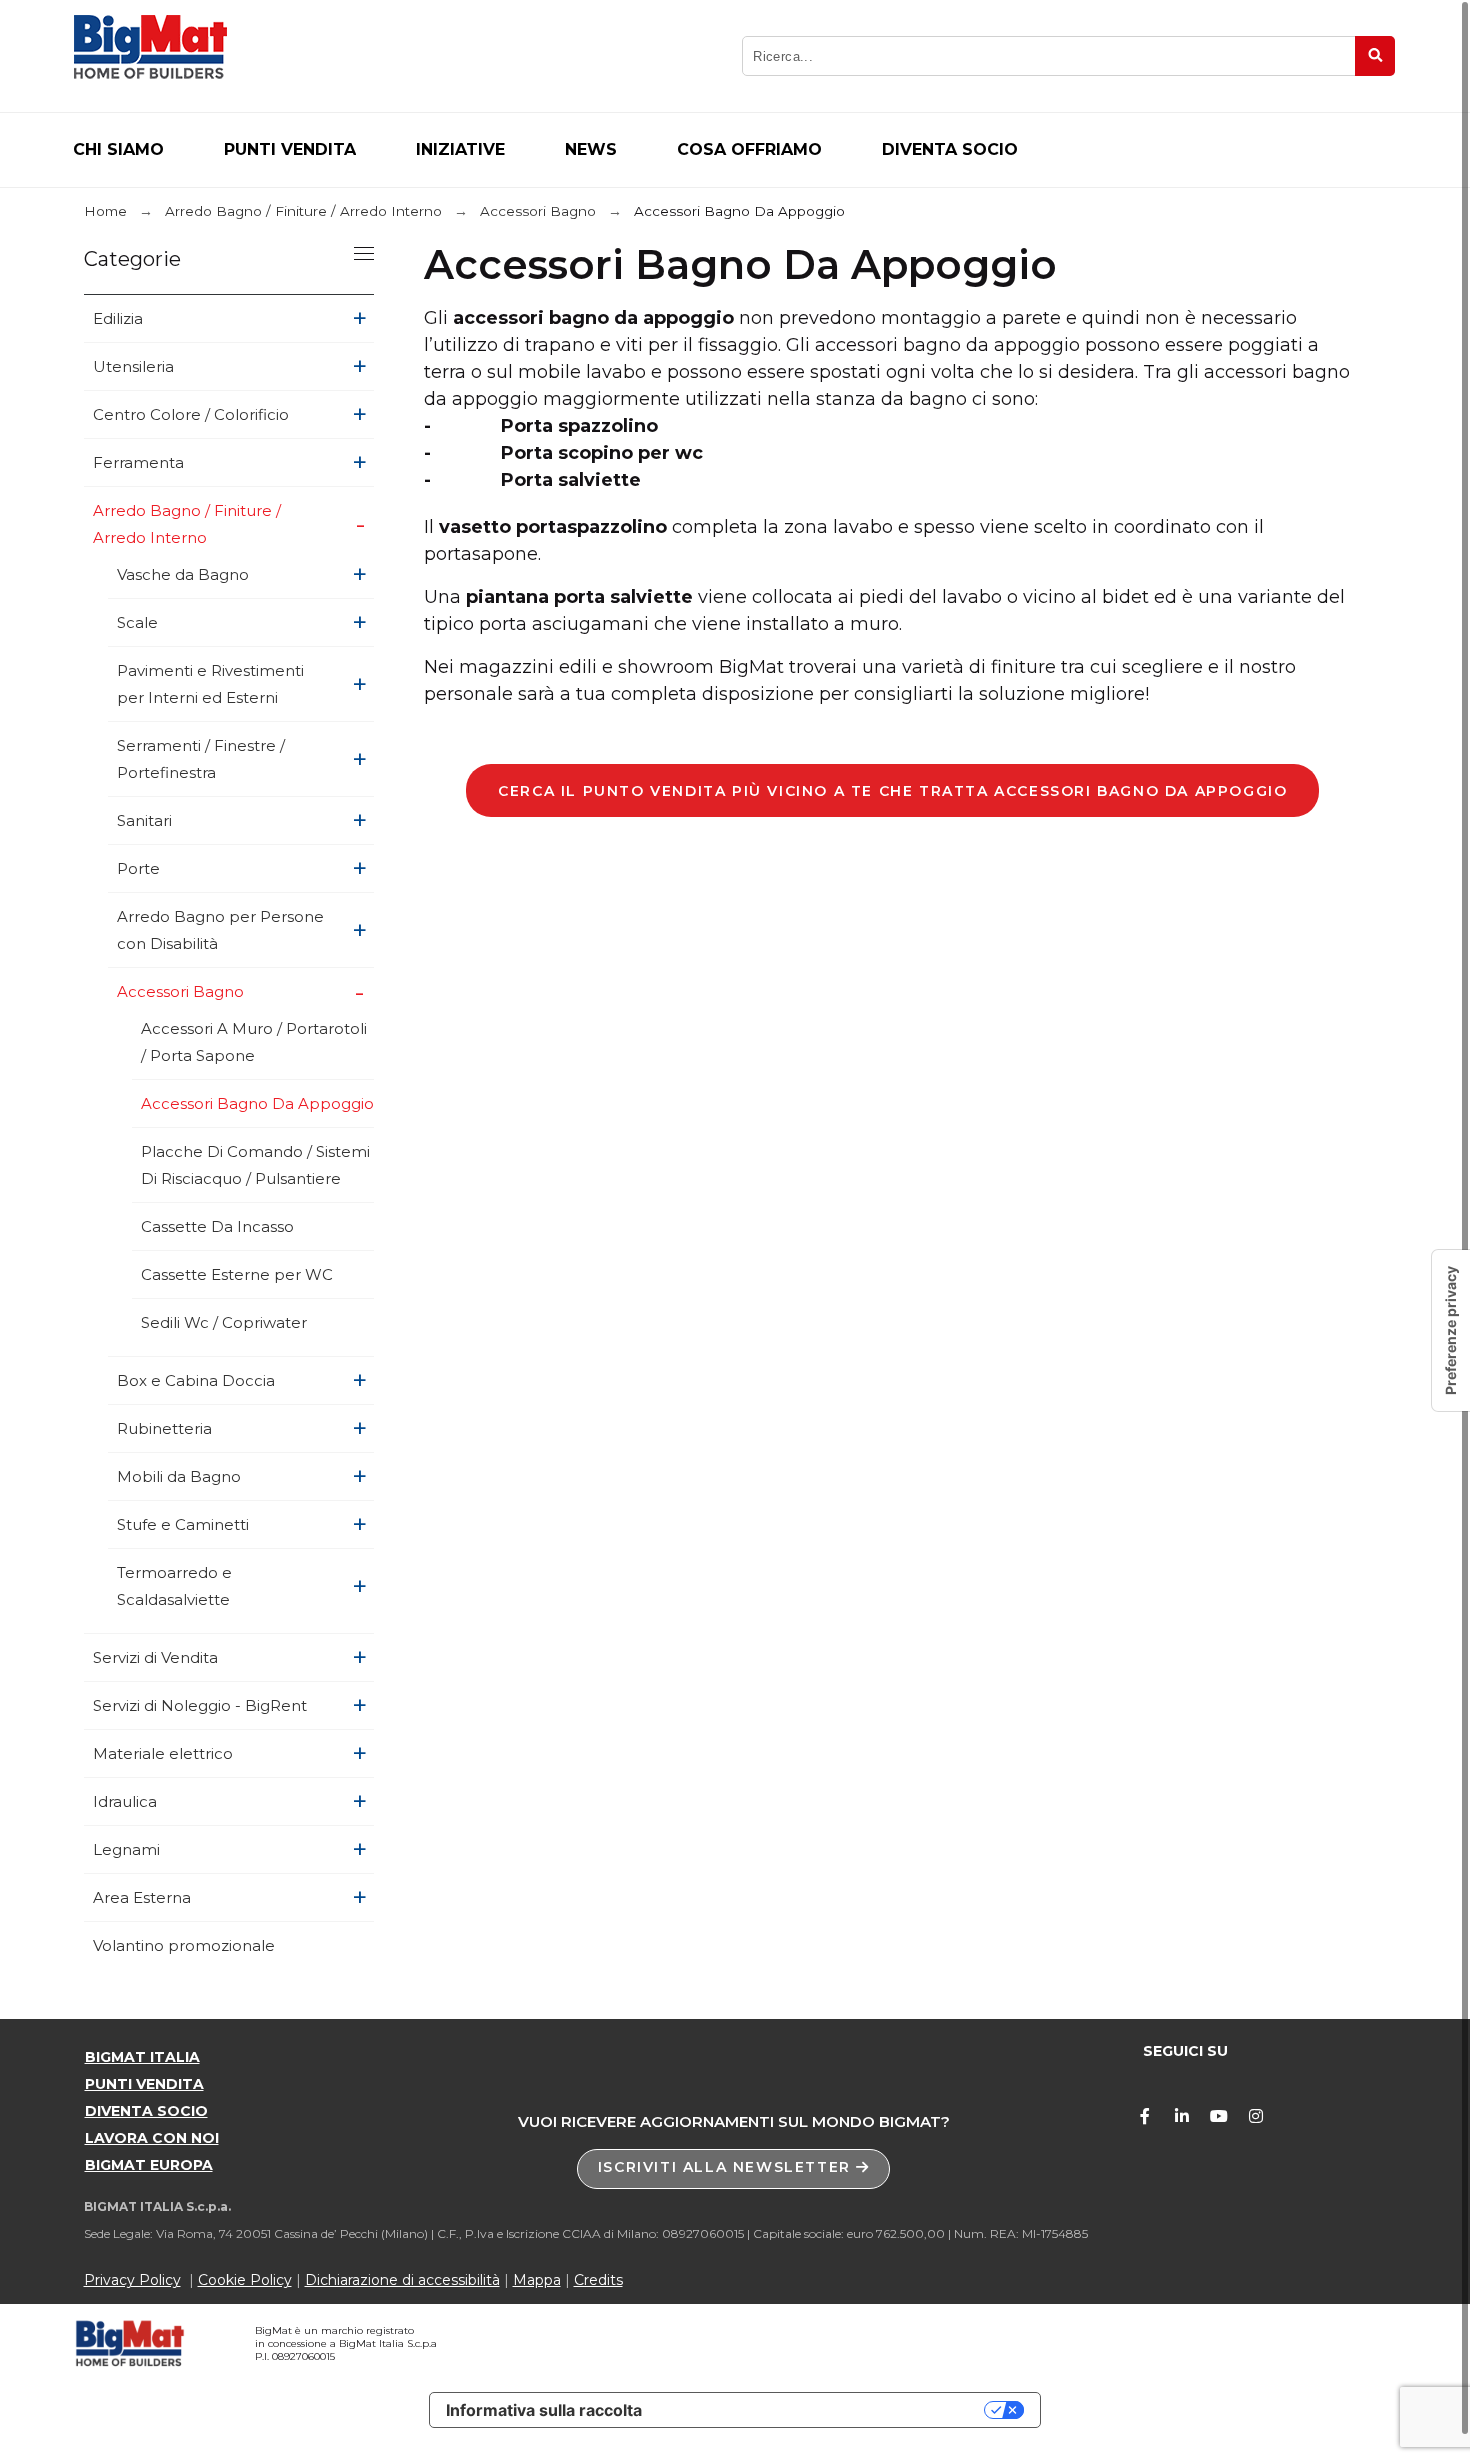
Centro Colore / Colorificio (191, 414)
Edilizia (118, 318)
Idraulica (125, 1801)
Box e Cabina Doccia (196, 1380)
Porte (138, 868)
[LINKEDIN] (1182, 2116)
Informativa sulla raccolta (544, 2410)
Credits (598, 2280)
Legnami (126, 1849)
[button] (734, 2169)
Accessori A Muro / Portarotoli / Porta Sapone (254, 1042)
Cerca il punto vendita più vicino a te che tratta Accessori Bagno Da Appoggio (892, 791)
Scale (137, 622)
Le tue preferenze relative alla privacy (823, 2410)
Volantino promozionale (184, 1945)
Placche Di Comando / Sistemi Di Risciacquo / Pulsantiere (255, 1165)
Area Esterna (142, 1897)
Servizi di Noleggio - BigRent (200, 1705)
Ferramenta (138, 462)
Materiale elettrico (163, 1753)
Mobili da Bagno (179, 1476)
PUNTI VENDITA (144, 2084)
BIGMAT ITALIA (142, 2057)
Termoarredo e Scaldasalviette (174, 1586)
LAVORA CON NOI (152, 2138)
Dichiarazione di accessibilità (402, 2280)
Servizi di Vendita (155, 1657)
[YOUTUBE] (1219, 2116)
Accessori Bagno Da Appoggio (257, 1103)
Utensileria (133, 366)
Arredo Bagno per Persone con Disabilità (220, 930)
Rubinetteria (164, 1428)
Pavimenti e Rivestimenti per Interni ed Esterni (210, 684)
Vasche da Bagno (183, 574)
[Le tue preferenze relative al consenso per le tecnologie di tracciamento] (1451, 1330)
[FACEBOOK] (1145, 2116)
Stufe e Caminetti (183, 1524)
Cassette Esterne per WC (237, 1274)
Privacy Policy (132, 2280)
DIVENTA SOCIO (146, 2111)
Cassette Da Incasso (217, 1226)
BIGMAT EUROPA (149, 2165)
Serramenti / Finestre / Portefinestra (201, 759)
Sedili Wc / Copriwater (224, 1322)
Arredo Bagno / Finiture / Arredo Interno (187, 524)
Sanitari (144, 820)
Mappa (537, 2280)
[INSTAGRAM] (1256, 2116)
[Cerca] (1375, 56)
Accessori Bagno (180, 991)
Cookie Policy (245, 2280)
